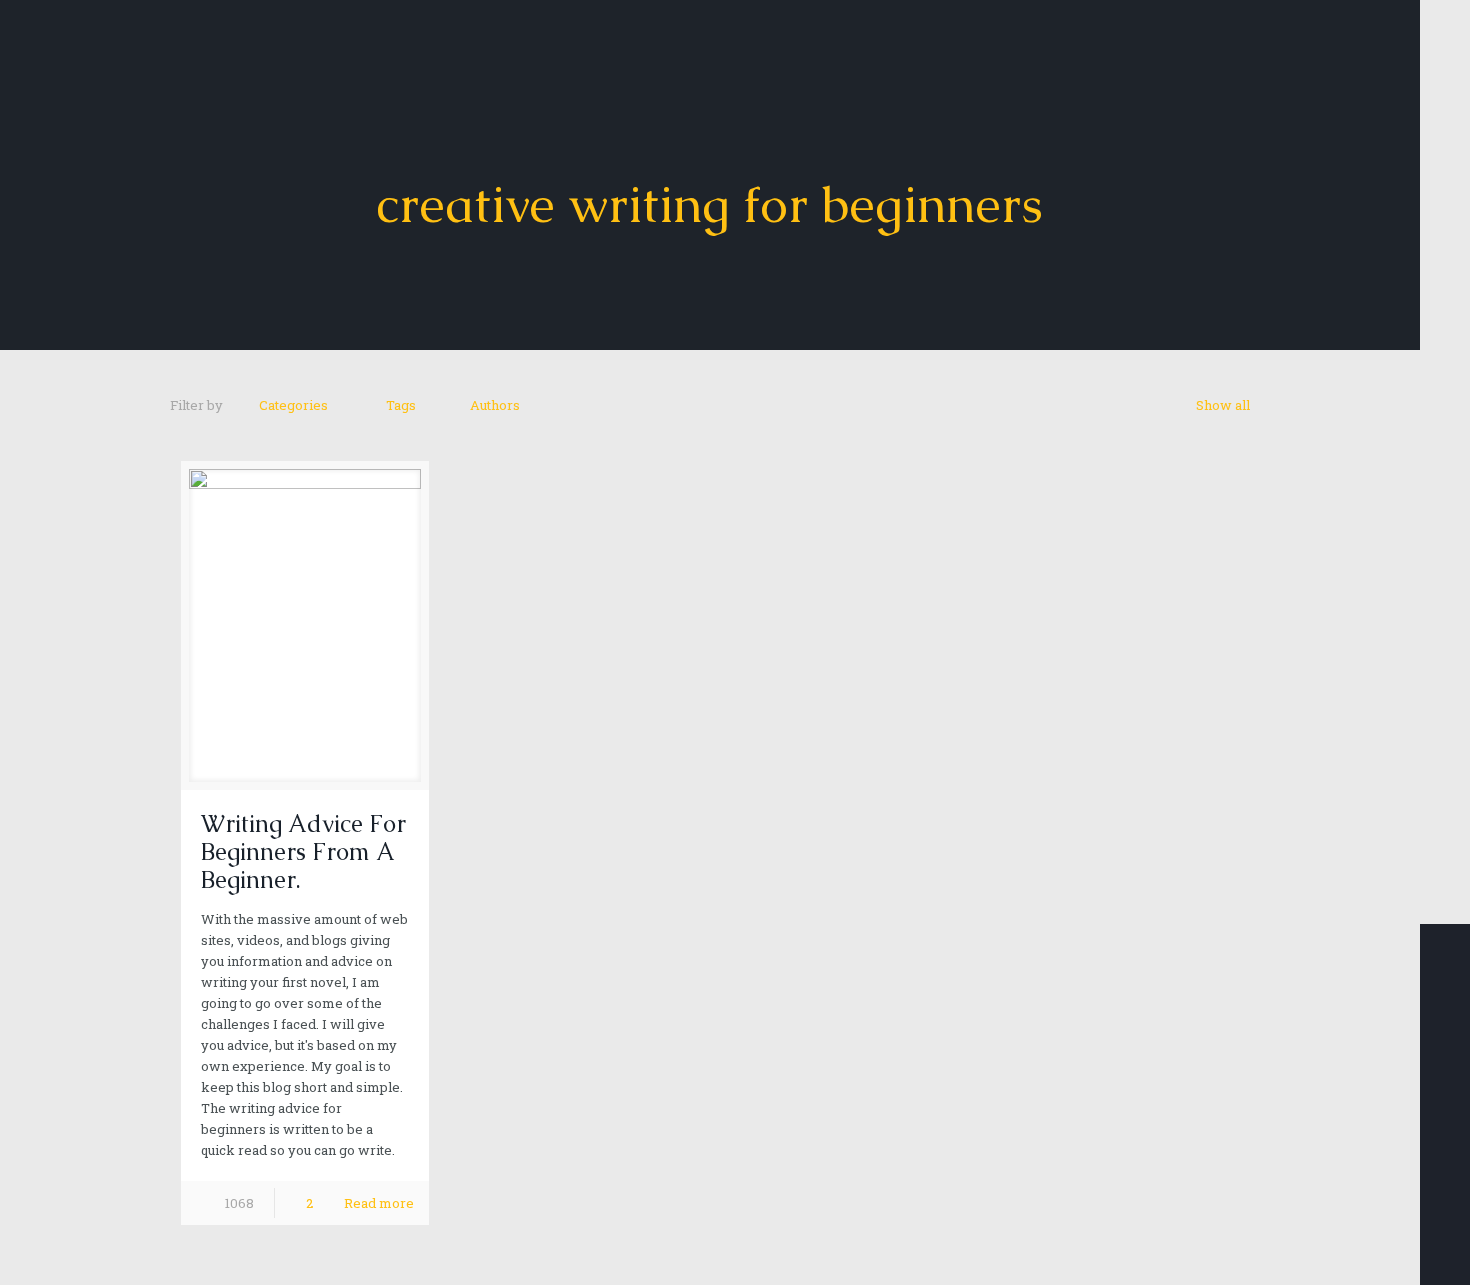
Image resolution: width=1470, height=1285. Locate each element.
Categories (293, 405)
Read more (379, 1203)
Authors (495, 405)
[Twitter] (1445, 1155)
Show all (1223, 405)
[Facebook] (1445, 1129)
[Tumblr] (1445, 1259)
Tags (401, 405)
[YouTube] (1445, 1181)
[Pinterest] (1445, 1207)
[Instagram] (1445, 1233)
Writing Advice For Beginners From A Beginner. (303, 851)
